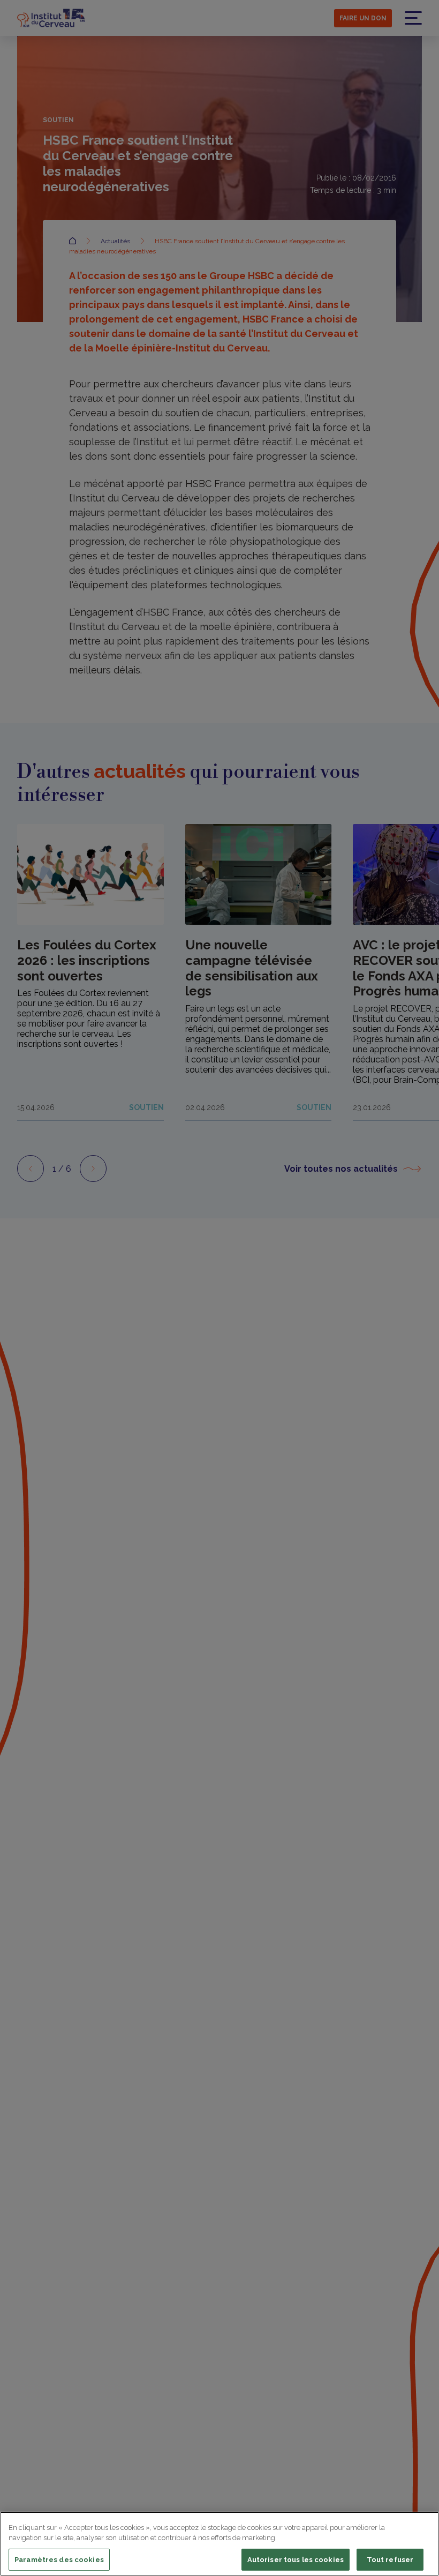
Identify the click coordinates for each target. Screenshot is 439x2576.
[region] (219, 2544)
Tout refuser (390, 2560)
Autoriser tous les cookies (296, 2560)
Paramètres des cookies (59, 2560)
